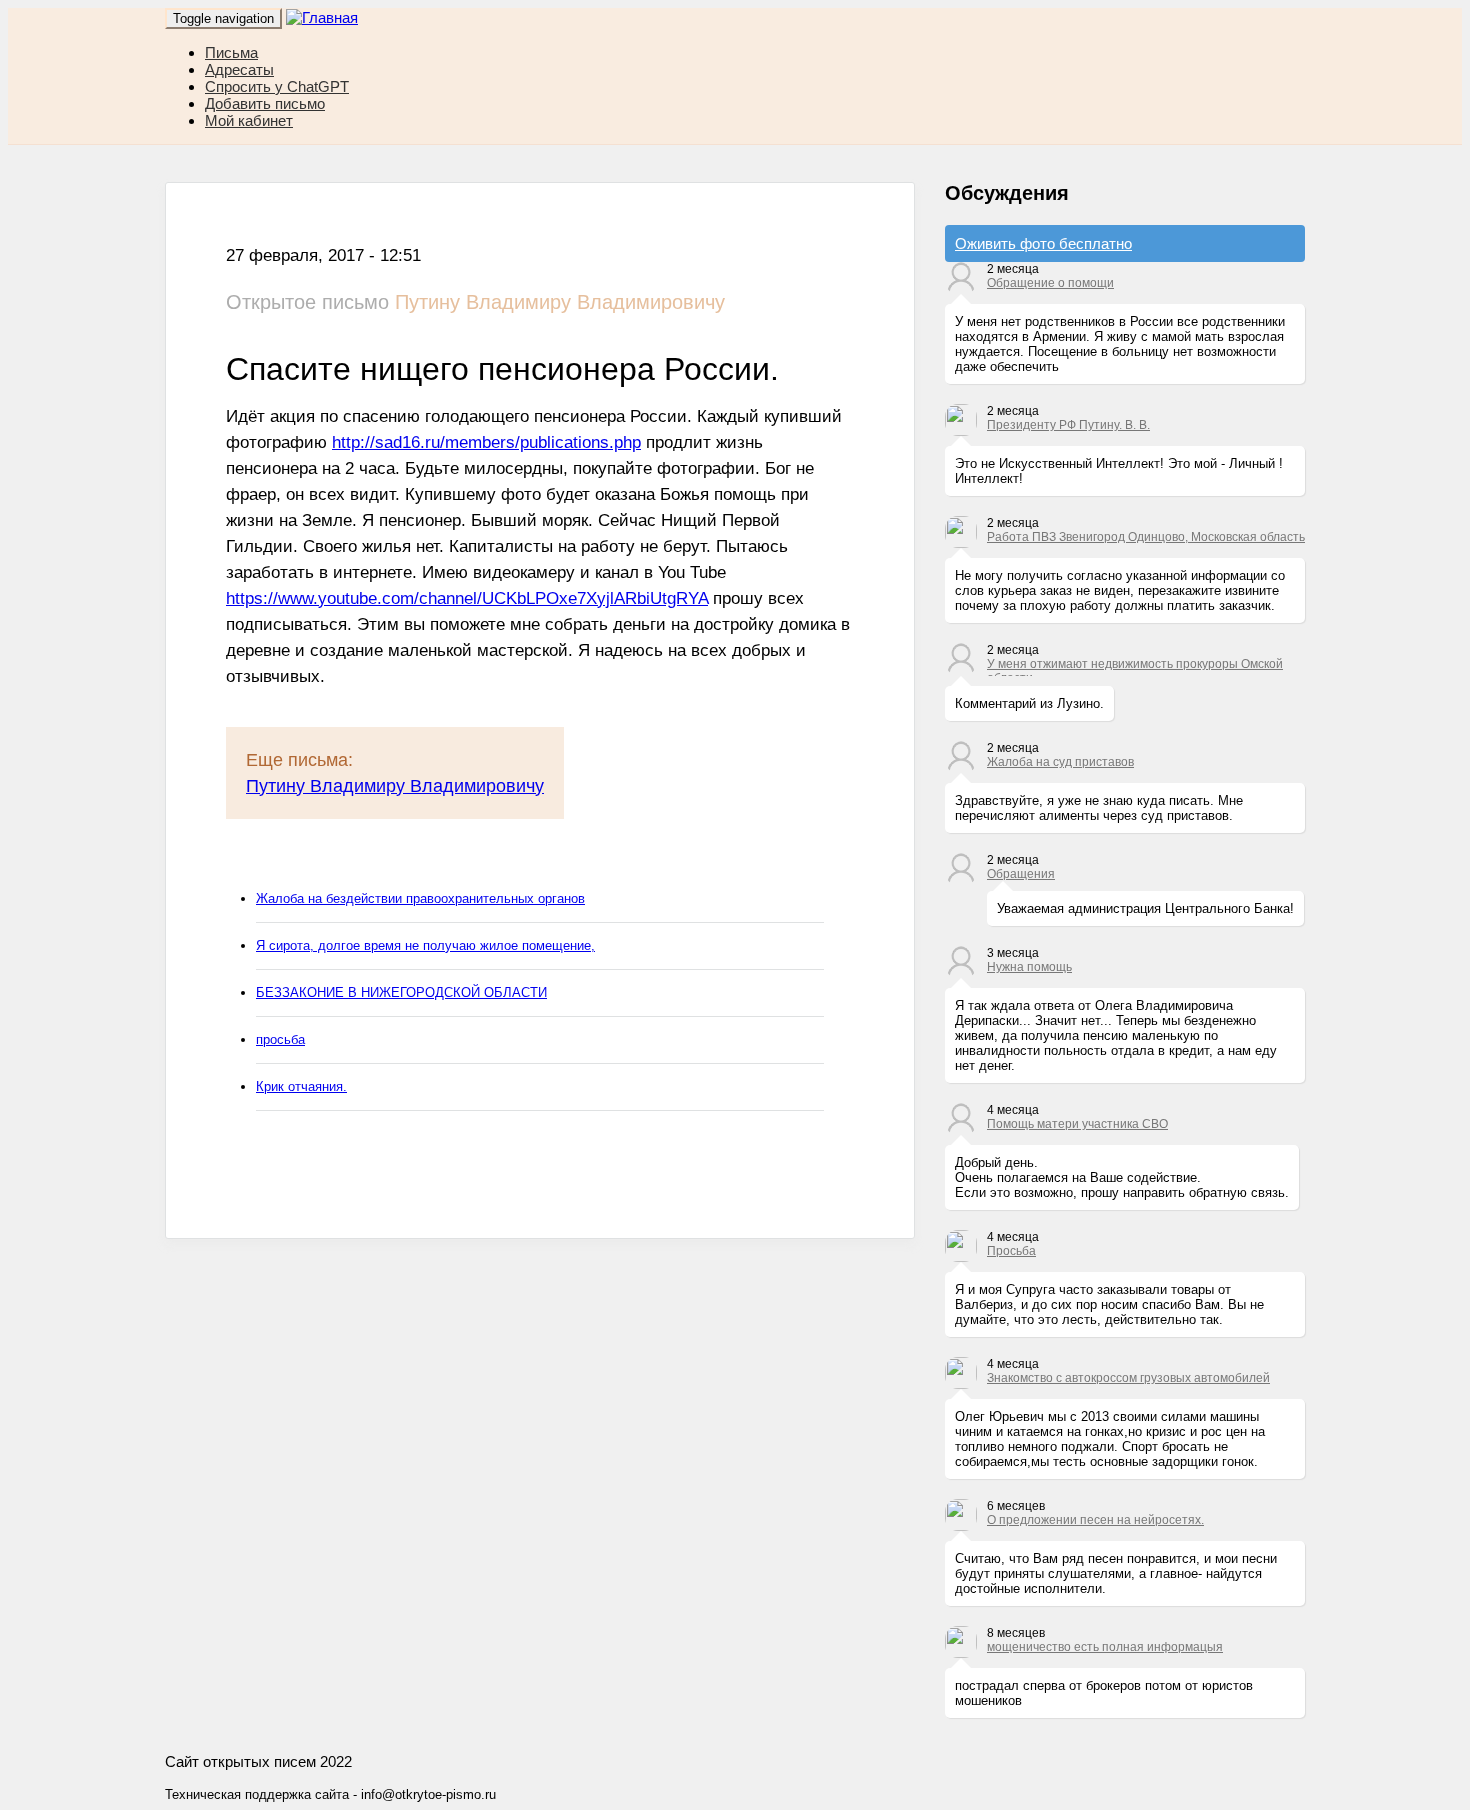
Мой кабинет (249, 120)
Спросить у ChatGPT (277, 86)
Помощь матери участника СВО (1077, 1124)
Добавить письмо (265, 103)
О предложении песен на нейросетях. (1095, 1520)
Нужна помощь (1029, 967)
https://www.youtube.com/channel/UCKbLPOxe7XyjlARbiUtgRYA (467, 598)
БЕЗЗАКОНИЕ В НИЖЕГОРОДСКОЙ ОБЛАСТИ (401, 992)
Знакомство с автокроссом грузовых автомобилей (1128, 1378)
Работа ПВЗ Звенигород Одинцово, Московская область (1146, 537)
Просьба (1011, 1251)
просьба (280, 1039)
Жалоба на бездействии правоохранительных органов (420, 898)
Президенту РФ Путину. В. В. (1068, 425)
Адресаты (239, 69)
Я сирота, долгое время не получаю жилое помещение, (425, 945)
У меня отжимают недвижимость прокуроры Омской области (1135, 666)
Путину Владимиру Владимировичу (395, 786)
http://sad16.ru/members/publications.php (486, 442)
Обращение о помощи (1050, 283)
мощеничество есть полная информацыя (1105, 1647)
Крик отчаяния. (301, 1086)
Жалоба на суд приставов (1060, 762)
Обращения (1021, 874)
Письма (231, 52)
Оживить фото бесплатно (1043, 243)
